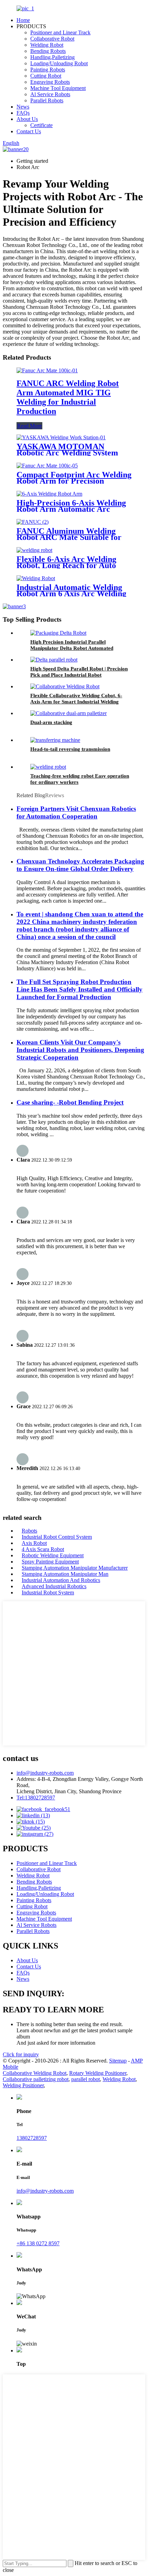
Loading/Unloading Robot (59, 63)
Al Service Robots (50, 94)
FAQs (23, 113)
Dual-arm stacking (51, 722)
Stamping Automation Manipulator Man (65, 1574)
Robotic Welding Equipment (53, 1555)
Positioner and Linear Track (60, 32)
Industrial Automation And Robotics (61, 1580)
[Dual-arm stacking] (68, 713)
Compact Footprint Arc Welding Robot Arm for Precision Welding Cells (74, 481)
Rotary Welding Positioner (98, 2073)
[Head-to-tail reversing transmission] (55, 740)
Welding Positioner (23, 2085)
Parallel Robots (47, 100)
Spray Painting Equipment (50, 1562)
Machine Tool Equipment (58, 88)
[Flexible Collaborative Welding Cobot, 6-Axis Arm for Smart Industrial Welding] (65, 686)
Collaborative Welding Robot (35, 2073)
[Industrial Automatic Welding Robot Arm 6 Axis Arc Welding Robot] (36, 578)
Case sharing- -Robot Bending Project (70, 1102)
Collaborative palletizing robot (36, 2079)
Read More (29, 426)
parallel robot (86, 2079)
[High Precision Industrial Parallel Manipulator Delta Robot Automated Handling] (58, 633)
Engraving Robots (50, 82)
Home (23, 20)
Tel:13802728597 (36, 1798)
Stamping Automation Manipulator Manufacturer (75, 1568)
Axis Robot (34, 1543)
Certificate (41, 125)
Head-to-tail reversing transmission (70, 749)
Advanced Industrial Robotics (54, 1586)
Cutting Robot (46, 76)
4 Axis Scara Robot (43, 1549)
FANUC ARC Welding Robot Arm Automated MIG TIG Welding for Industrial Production (68, 397)
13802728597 (32, 2138)
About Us (27, 119)
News (23, 107)
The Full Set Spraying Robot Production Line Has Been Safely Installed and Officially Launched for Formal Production (80, 989)
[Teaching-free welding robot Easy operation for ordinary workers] (48, 767)
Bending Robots (48, 51)
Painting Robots (48, 70)
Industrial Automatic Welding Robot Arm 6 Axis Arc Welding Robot (71, 594)
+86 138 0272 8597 (38, 2243)
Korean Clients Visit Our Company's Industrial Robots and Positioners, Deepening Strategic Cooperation (80, 1050)
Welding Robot (47, 45)
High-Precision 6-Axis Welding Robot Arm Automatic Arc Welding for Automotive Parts (71, 509)
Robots (29, 1531)
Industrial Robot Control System (57, 1537)
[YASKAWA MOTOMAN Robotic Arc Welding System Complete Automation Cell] (61, 437)
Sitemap (118, 2061)
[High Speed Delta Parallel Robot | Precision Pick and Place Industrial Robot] (54, 660)
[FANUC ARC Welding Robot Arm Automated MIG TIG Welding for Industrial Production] (47, 370)
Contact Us (29, 131)
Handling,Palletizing (52, 57)
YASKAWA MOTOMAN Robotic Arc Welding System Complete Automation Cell (67, 453)
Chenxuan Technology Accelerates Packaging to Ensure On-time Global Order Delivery (80, 865)
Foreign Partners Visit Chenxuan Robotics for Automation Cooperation (76, 812)
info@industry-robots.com (45, 1773)
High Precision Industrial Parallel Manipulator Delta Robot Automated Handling (72, 648)
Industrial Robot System (48, 1592)
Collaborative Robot (52, 39)
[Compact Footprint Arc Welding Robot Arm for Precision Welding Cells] (47, 466)
